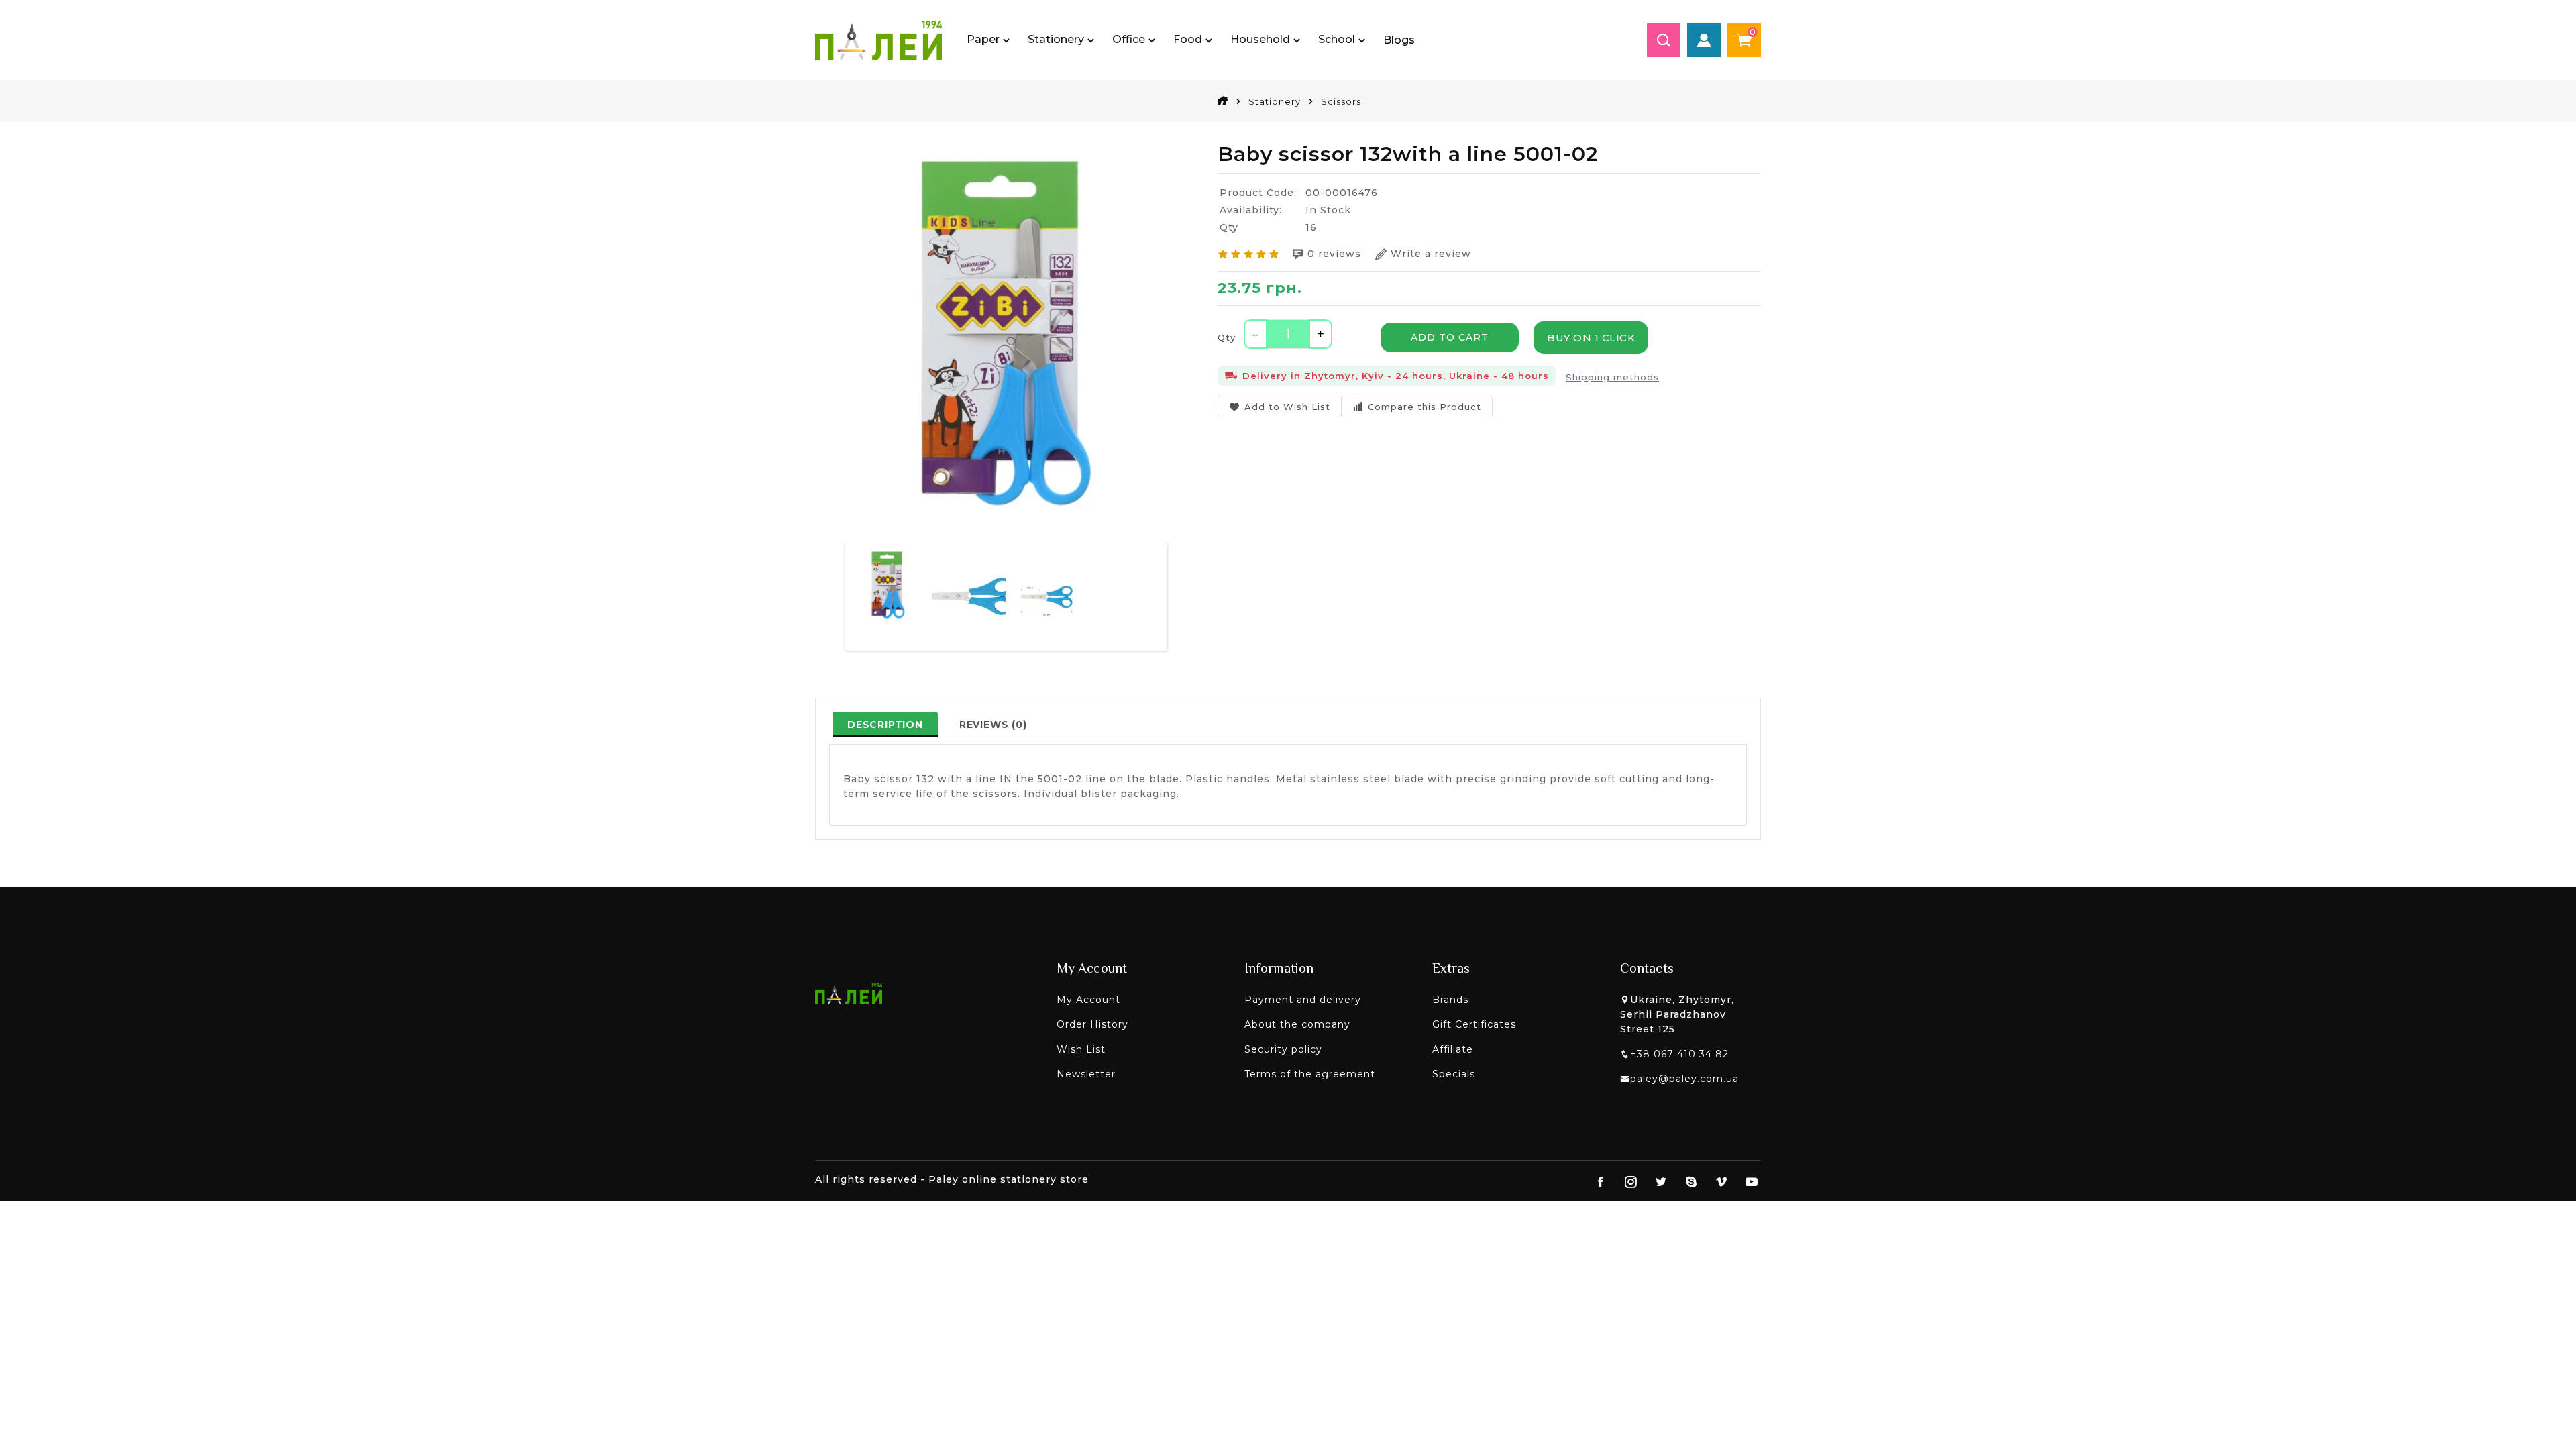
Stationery (1275, 101)
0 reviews (1334, 254)
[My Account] (1704, 40)
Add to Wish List (1287, 407)
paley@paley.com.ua (1684, 1079)
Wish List (1081, 1049)
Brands (1450, 1000)
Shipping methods (1612, 377)
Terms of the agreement (1310, 1074)
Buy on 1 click (1591, 338)
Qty (1227, 337)
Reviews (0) (993, 724)
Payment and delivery (1303, 1000)
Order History (1092, 1024)
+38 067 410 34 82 (1679, 1054)
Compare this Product (1425, 407)
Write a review (1431, 254)
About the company (1297, 1024)
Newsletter (1086, 1074)
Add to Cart (1450, 337)
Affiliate (1453, 1049)
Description (885, 724)
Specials (1454, 1074)
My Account (1088, 1000)
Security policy (1283, 1049)
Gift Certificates (1474, 1024)
